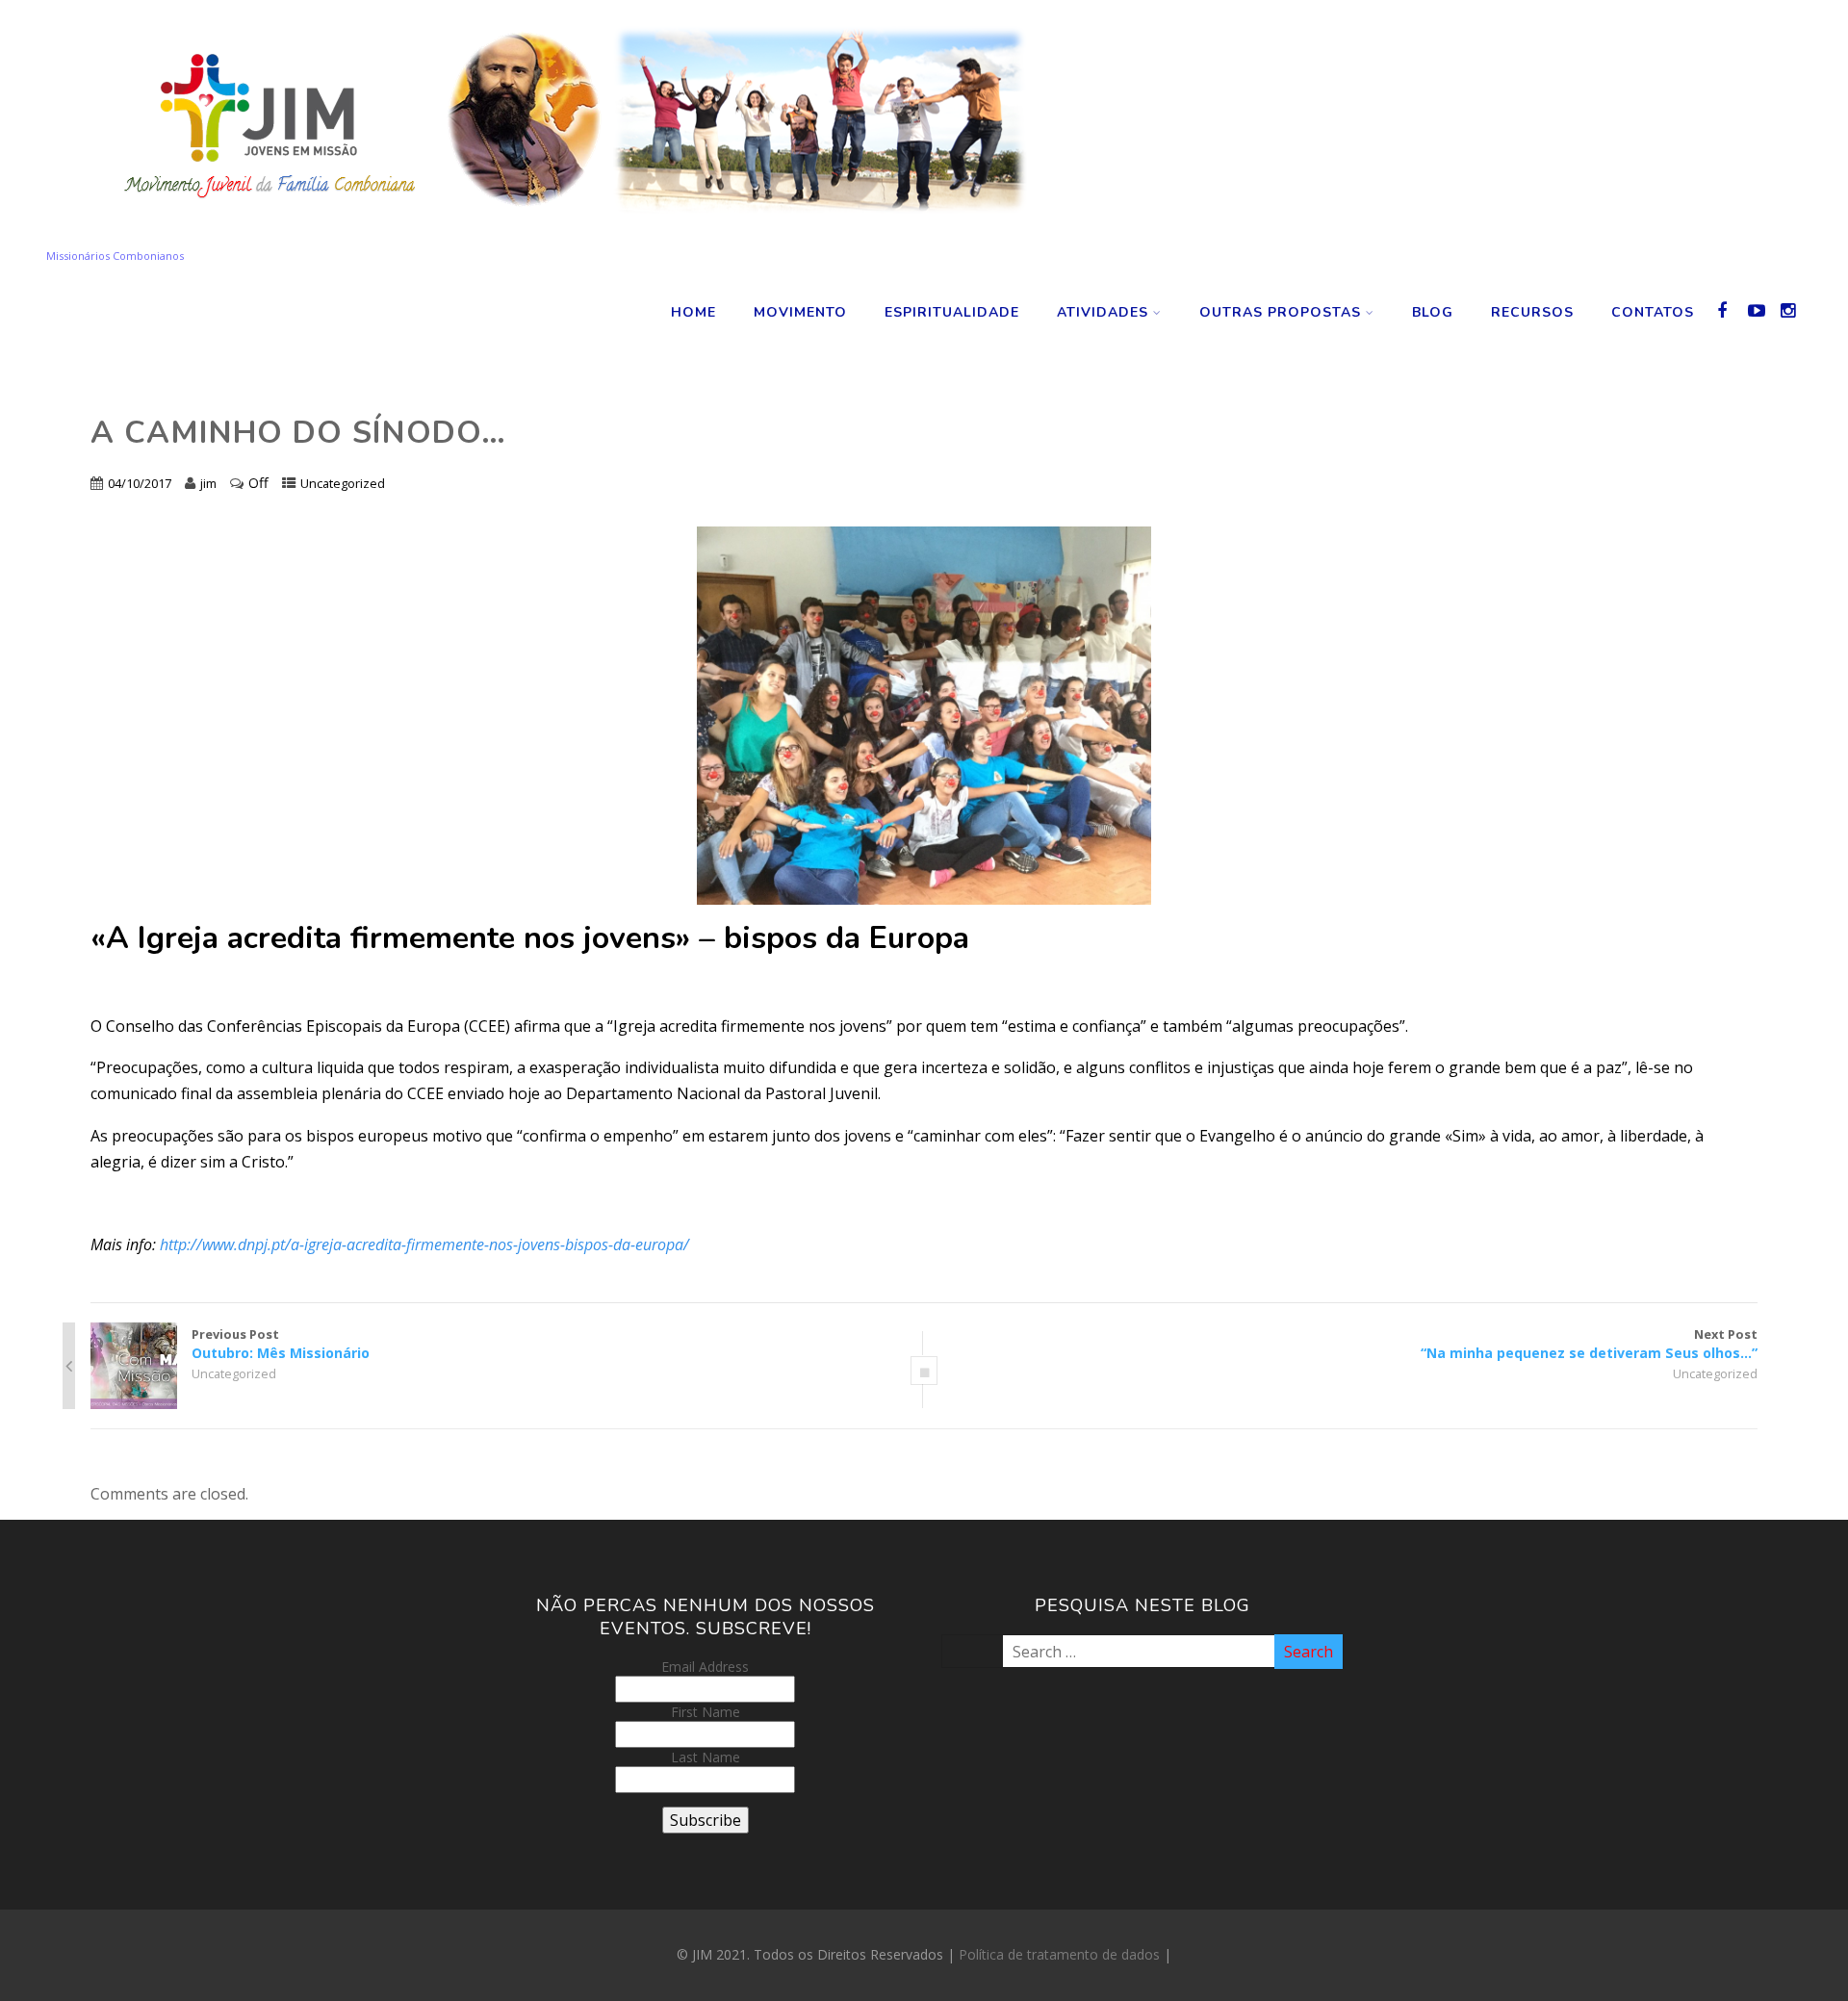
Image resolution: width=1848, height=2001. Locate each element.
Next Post (1589, 1344)
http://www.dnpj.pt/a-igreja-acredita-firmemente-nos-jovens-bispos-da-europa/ (424, 1244)
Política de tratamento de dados (1059, 1954)
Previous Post (281, 1344)
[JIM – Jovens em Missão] (563, 238)
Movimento (800, 312)
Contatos (1653, 312)
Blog (1433, 312)
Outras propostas (1280, 312)
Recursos (1532, 312)
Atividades (1103, 312)
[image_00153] (924, 716)
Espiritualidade (952, 312)
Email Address (705, 1667)
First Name (706, 1712)
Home (693, 312)
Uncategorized (343, 483)
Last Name (706, 1757)
